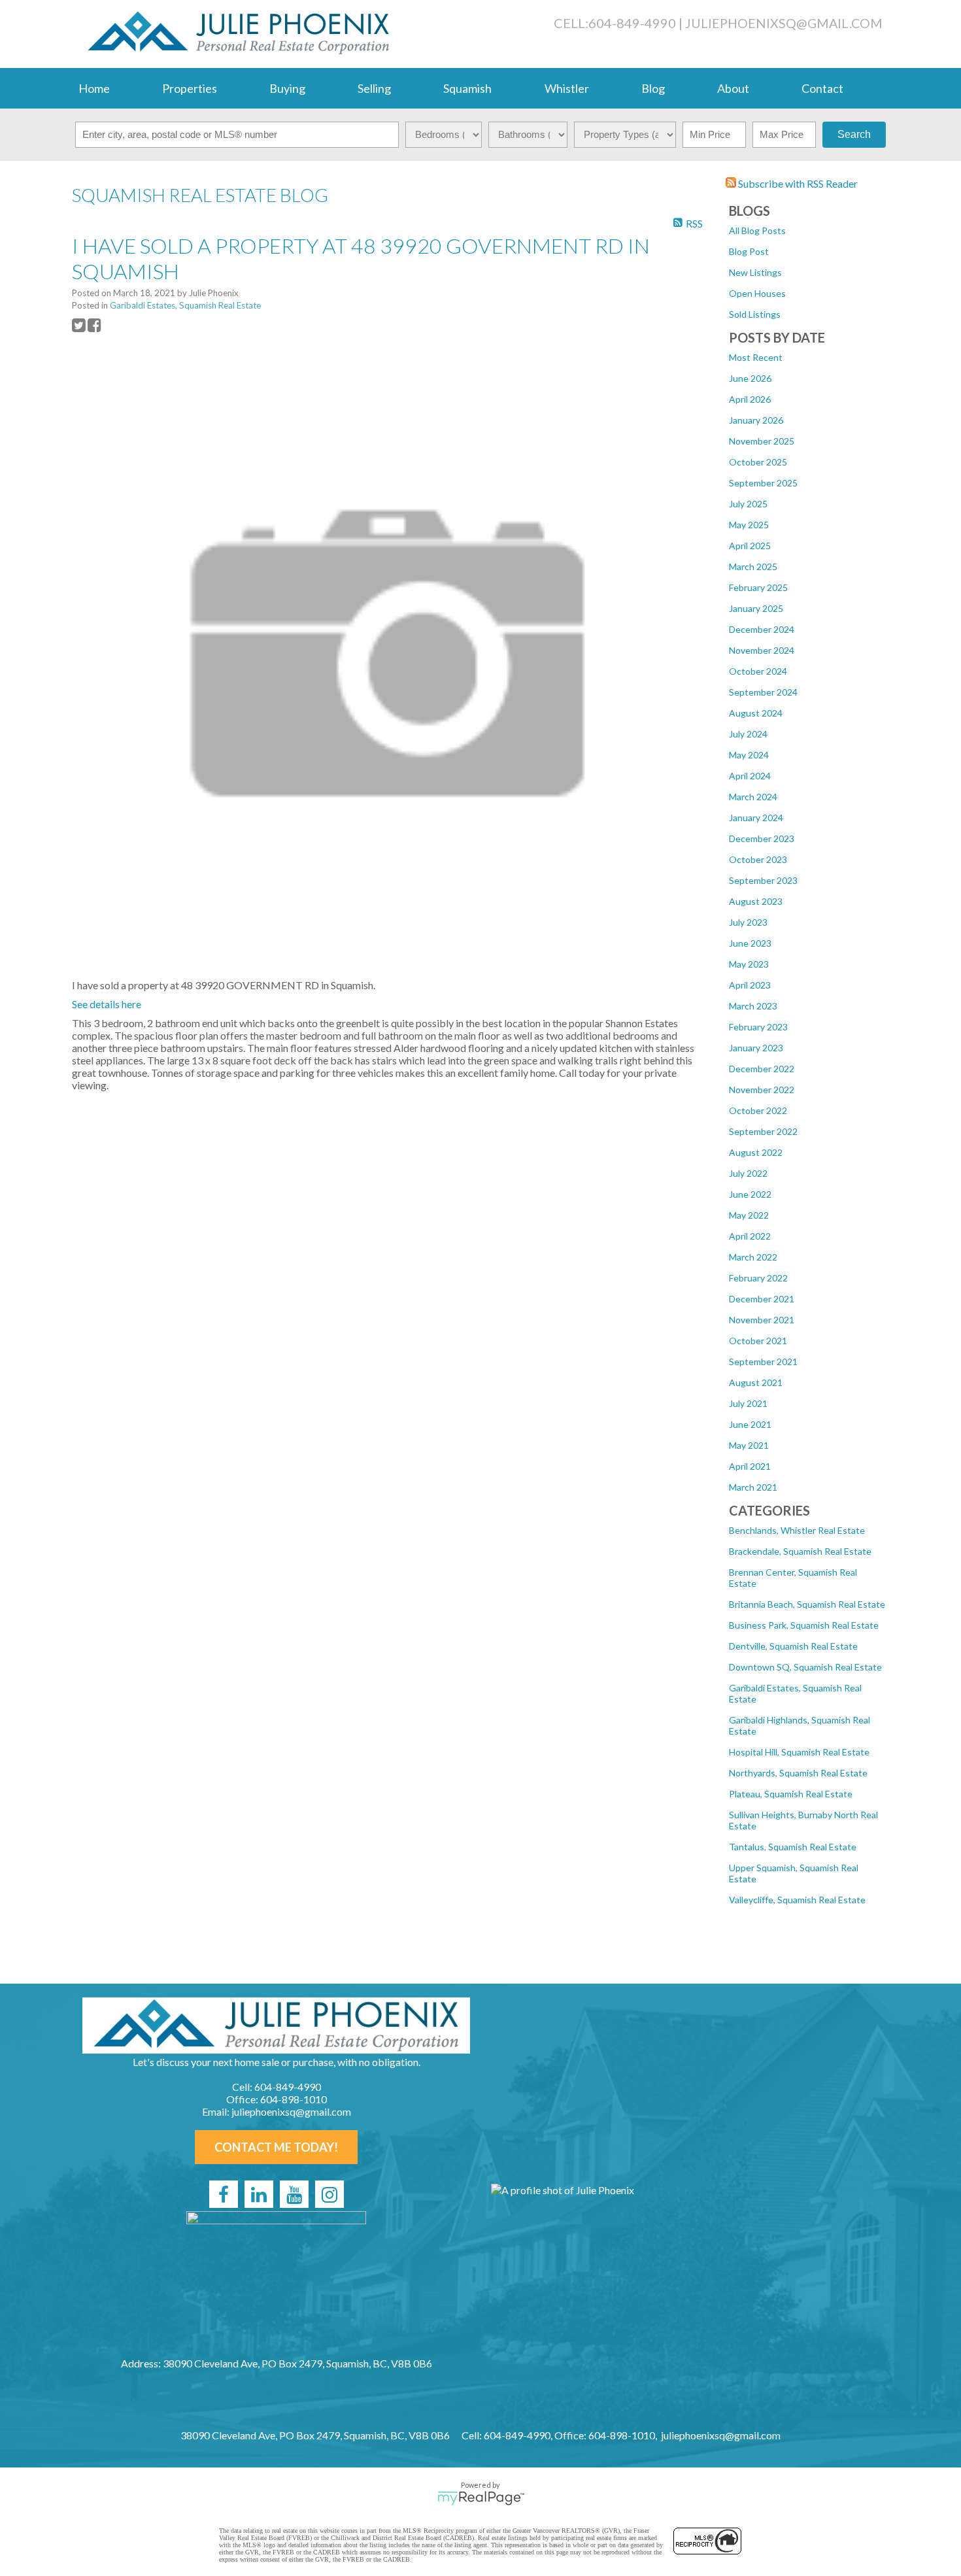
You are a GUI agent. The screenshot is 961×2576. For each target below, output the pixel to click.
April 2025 (750, 546)
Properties (190, 88)
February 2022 (758, 1278)
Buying (287, 88)
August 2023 (756, 901)
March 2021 (753, 1487)
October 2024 (758, 671)
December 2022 (762, 1069)
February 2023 (758, 1027)
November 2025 (762, 441)
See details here (107, 1004)
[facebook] (224, 2194)
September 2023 (763, 880)
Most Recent (756, 357)
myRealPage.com (481, 2498)
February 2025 (758, 587)
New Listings (755, 272)
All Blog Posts (757, 230)
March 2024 (753, 797)
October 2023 (758, 859)
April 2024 (750, 776)
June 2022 (750, 1194)
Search (854, 134)
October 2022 (758, 1110)
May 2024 (749, 755)
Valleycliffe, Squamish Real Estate (797, 1900)
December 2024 (762, 629)
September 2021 (763, 1362)
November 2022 (762, 1090)
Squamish (467, 88)
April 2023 (750, 985)
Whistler (567, 88)
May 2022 (749, 1215)
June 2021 (750, 1424)
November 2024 (762, 650)
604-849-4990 (632, 23)
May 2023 (749, 964)
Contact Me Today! (276, 2147)
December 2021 (762, 1299)
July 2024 (748, 734)
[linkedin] (259, 2194)
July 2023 (748, 922)
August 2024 (756, 713)
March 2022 (753, 1257)
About (733, 88)
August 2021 (756, 1382)
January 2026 (756, 420)
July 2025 (748, 504)
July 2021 (748, 1403)
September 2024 (763, 692)
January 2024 (756, 818)
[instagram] (329, 2194)
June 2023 (750, 943)
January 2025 (756, 608)
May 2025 (749, 525)
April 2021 (750, 1466)
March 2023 (753, 1006)
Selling (374, 88)
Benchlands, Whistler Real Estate (797, 1530)
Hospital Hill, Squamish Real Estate (799, 1752)
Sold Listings (755, 314)
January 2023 (756, 1048)
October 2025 (758, 462)
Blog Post (749, 251)
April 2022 (750, 1236)
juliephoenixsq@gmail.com (784, 23)
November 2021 (762, 1320)
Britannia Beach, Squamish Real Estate (807, 1604)
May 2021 (749, 1445)
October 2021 (758, 1341)
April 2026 (750, 399)
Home (94, 88)
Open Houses (757, 293)
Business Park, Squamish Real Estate (804, 1625)
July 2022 (748, 1173)
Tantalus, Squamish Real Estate (793, 1847)
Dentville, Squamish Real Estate (793, 1646)
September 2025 (763, 483)
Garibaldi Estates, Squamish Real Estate (185, 305)
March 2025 (753, 567)
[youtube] (294, 2194)
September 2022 (763, 1131)
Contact (822, 88)
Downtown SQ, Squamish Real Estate (805, 1667)
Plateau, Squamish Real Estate (791, 1794)
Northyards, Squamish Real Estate (798, 1773)
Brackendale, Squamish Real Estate (800, 1551)
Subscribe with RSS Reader (797, 183)
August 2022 (756, 1152)
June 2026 (750, 378)
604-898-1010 (294, 2099)
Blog (653, 88)
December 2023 (762, 839)
